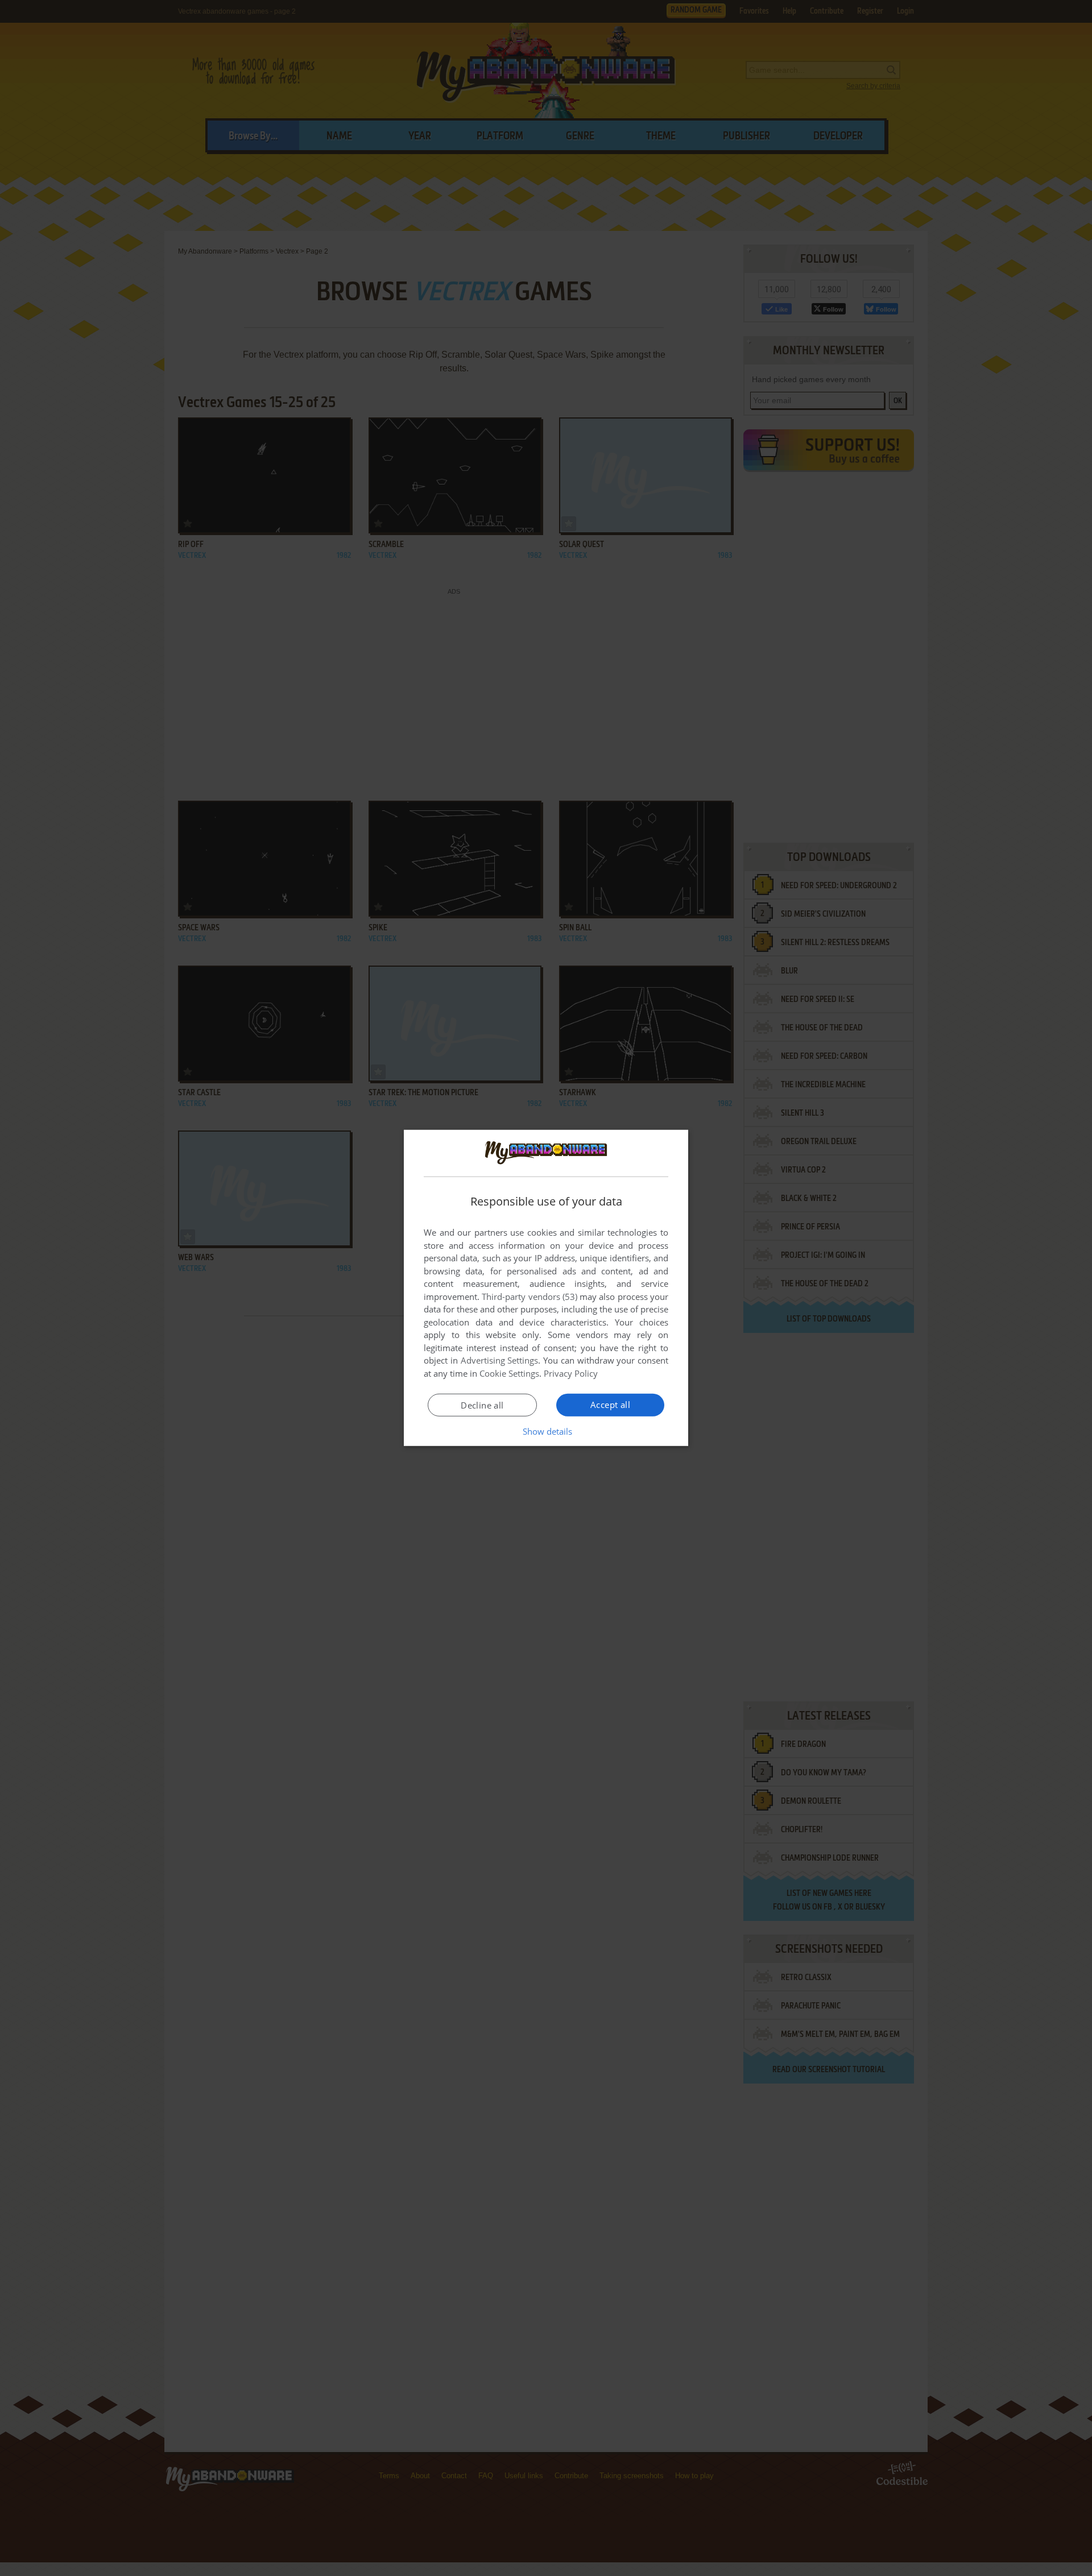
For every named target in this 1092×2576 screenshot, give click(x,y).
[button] (546, 1431)
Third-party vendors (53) (530, 1297)
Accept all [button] (610, 1405)
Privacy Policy (571, 1373)
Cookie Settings (509, 1373)
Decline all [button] (482, 1405)
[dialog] (546, 1288)
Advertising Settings (500, 1360)
